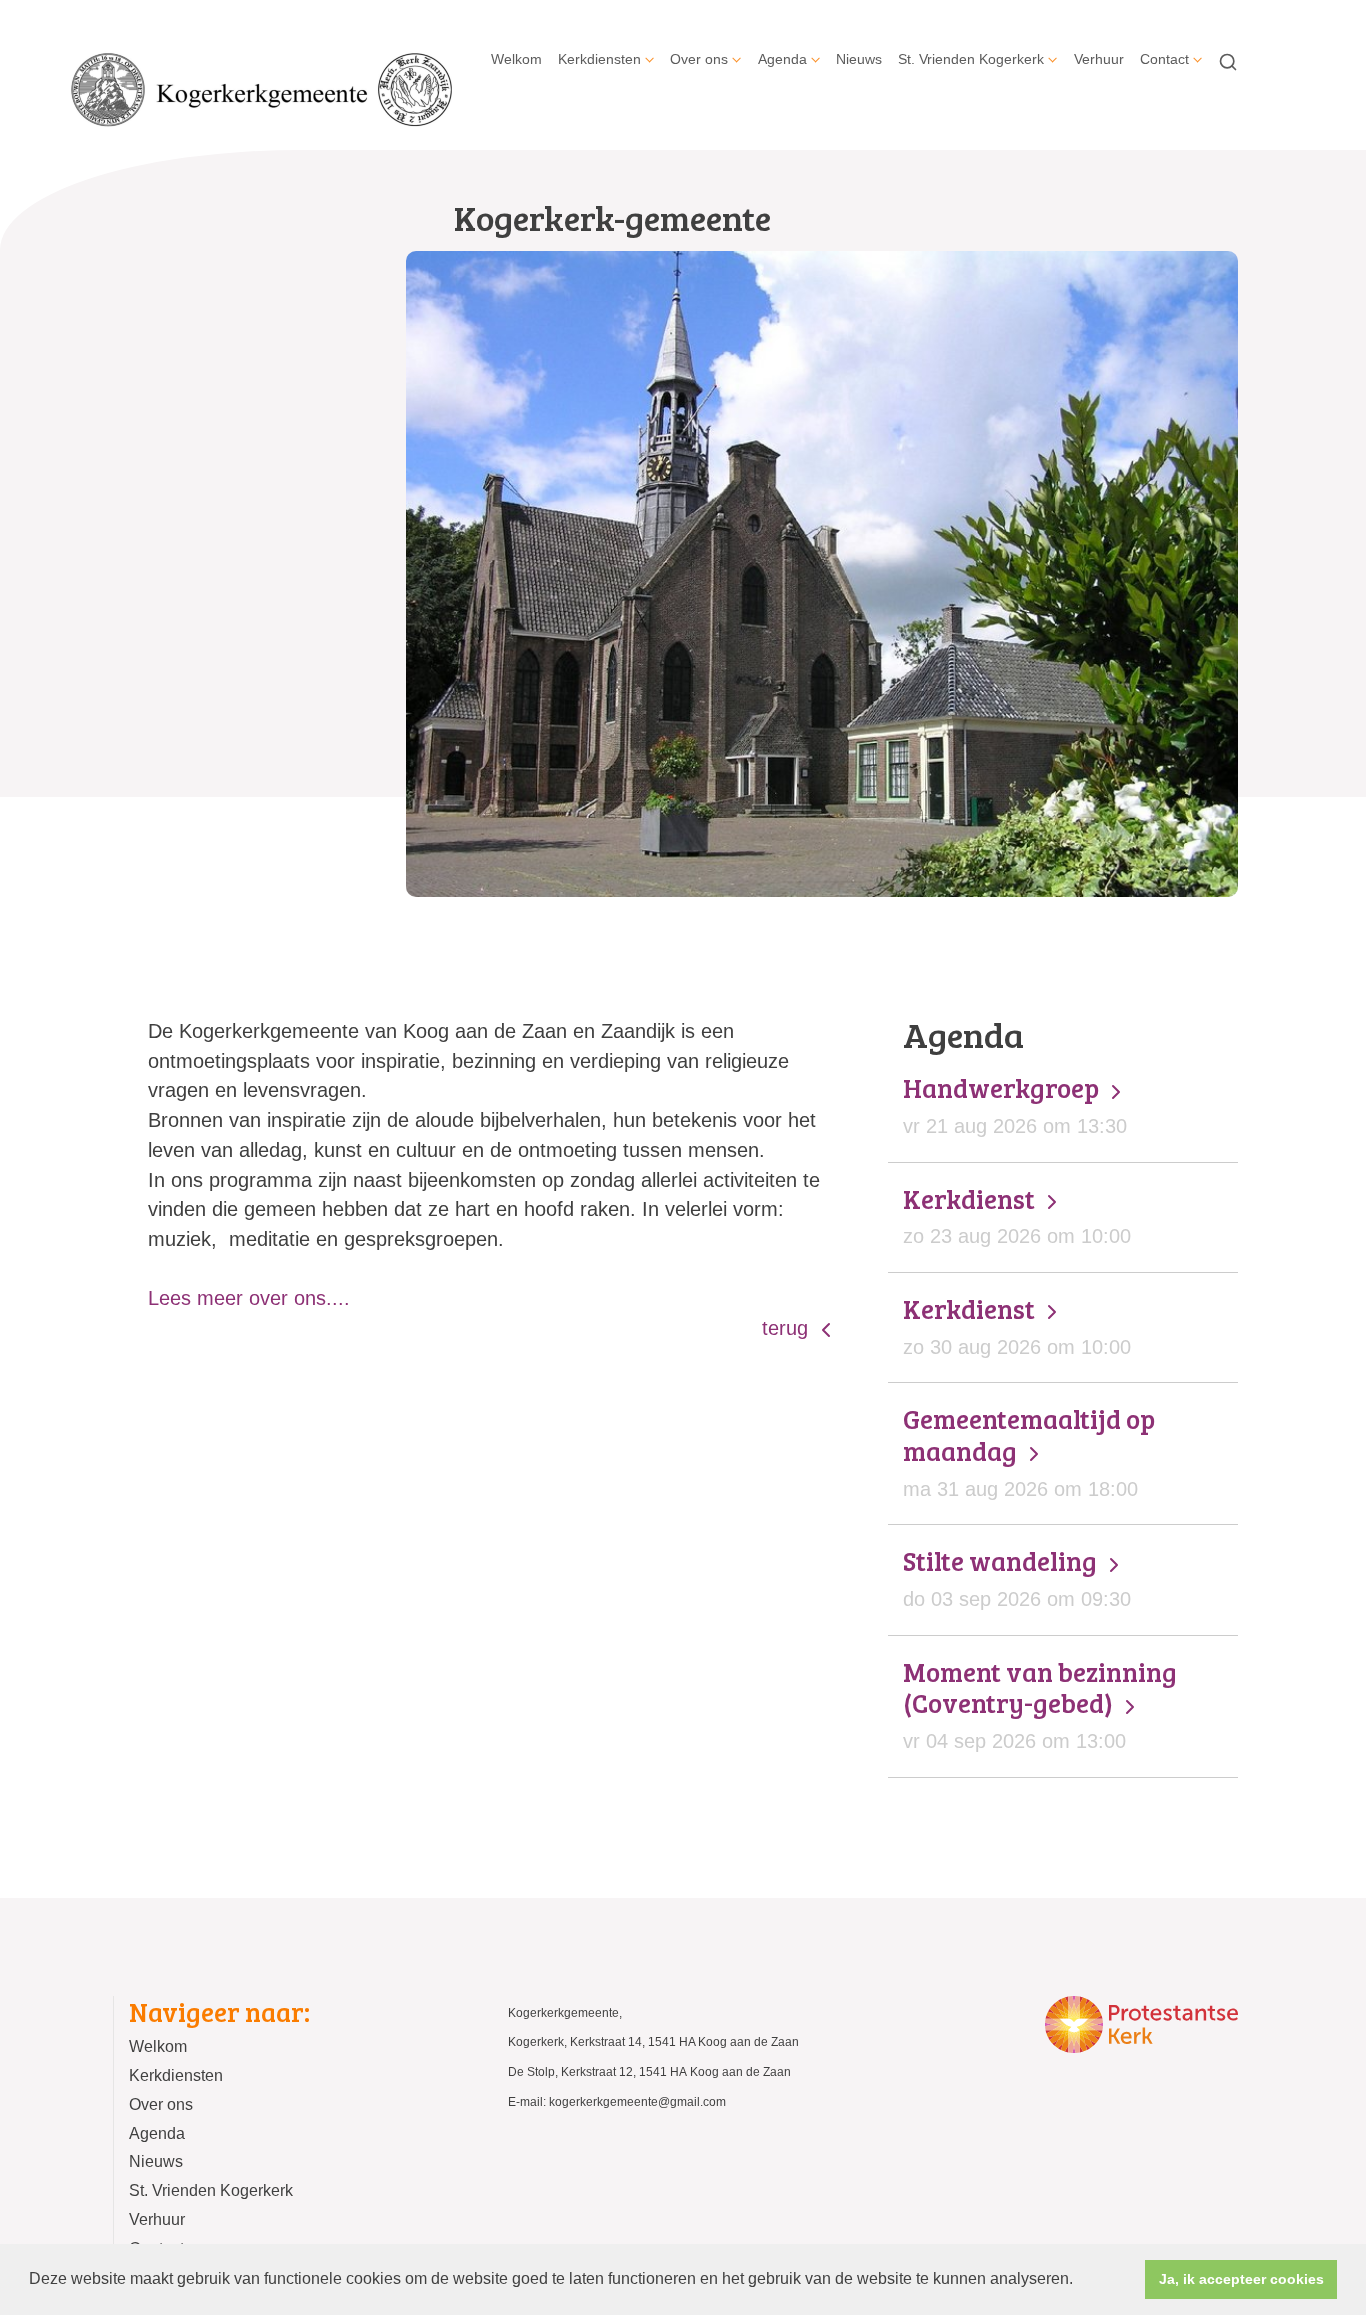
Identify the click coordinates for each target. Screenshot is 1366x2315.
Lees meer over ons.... (249, 1298)
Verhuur (1099, 59)
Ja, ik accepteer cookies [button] (1241, 2279)
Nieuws (859, 59)
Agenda (782, 59)
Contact (1164, 59)
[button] (1080, 2281)
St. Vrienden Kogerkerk (971, 59)
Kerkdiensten (599, 59)
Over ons (699, 59)
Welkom (516, 59)
